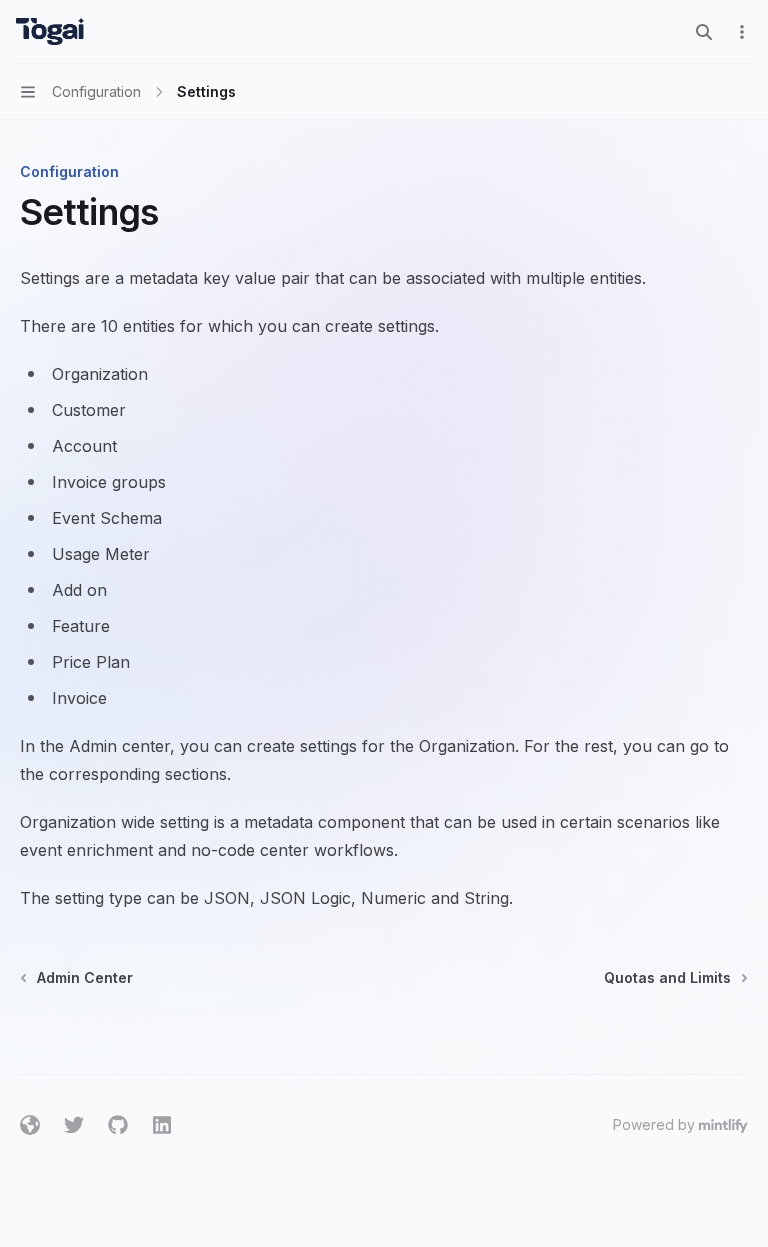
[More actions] (742, 32)
